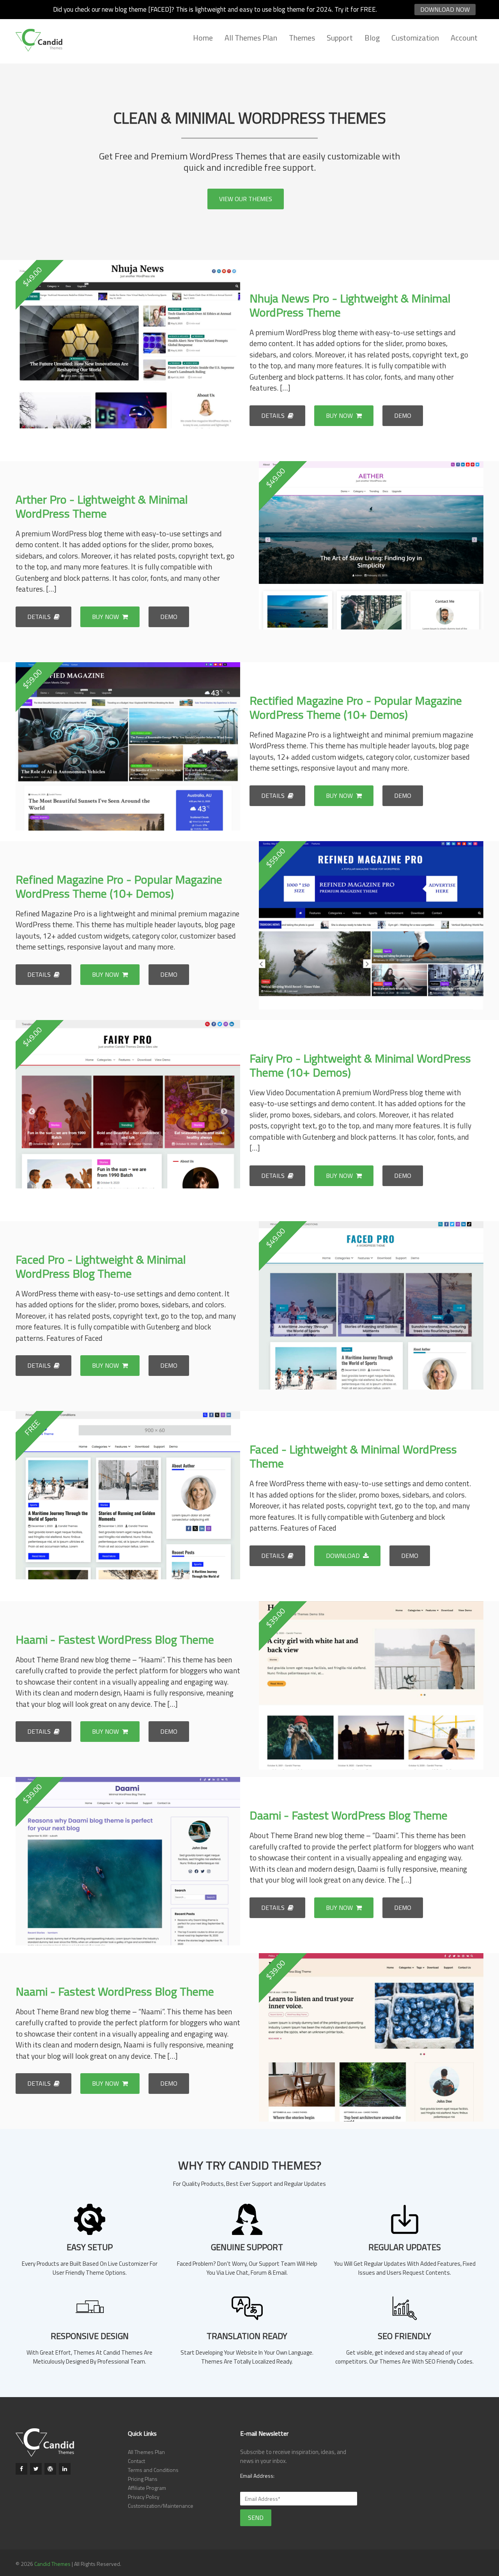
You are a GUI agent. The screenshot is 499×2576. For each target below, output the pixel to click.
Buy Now (340, 415)
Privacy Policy (144, 2497)
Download (344, 1556)
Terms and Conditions (153, 2470)
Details (274, 415)
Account (464, 38)
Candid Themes (52, 2564)
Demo (403, 415)
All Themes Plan (251, 38)
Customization (415, 38)
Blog (372, 38)
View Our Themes (246, 199)
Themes (302, 38)
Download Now (445, 9)
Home (203, 38)
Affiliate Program (147, 2488)
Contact (136, 2461)
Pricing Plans (143, 2479)
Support (340, 38)
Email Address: (257, 2476)
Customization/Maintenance (161, 2506)
